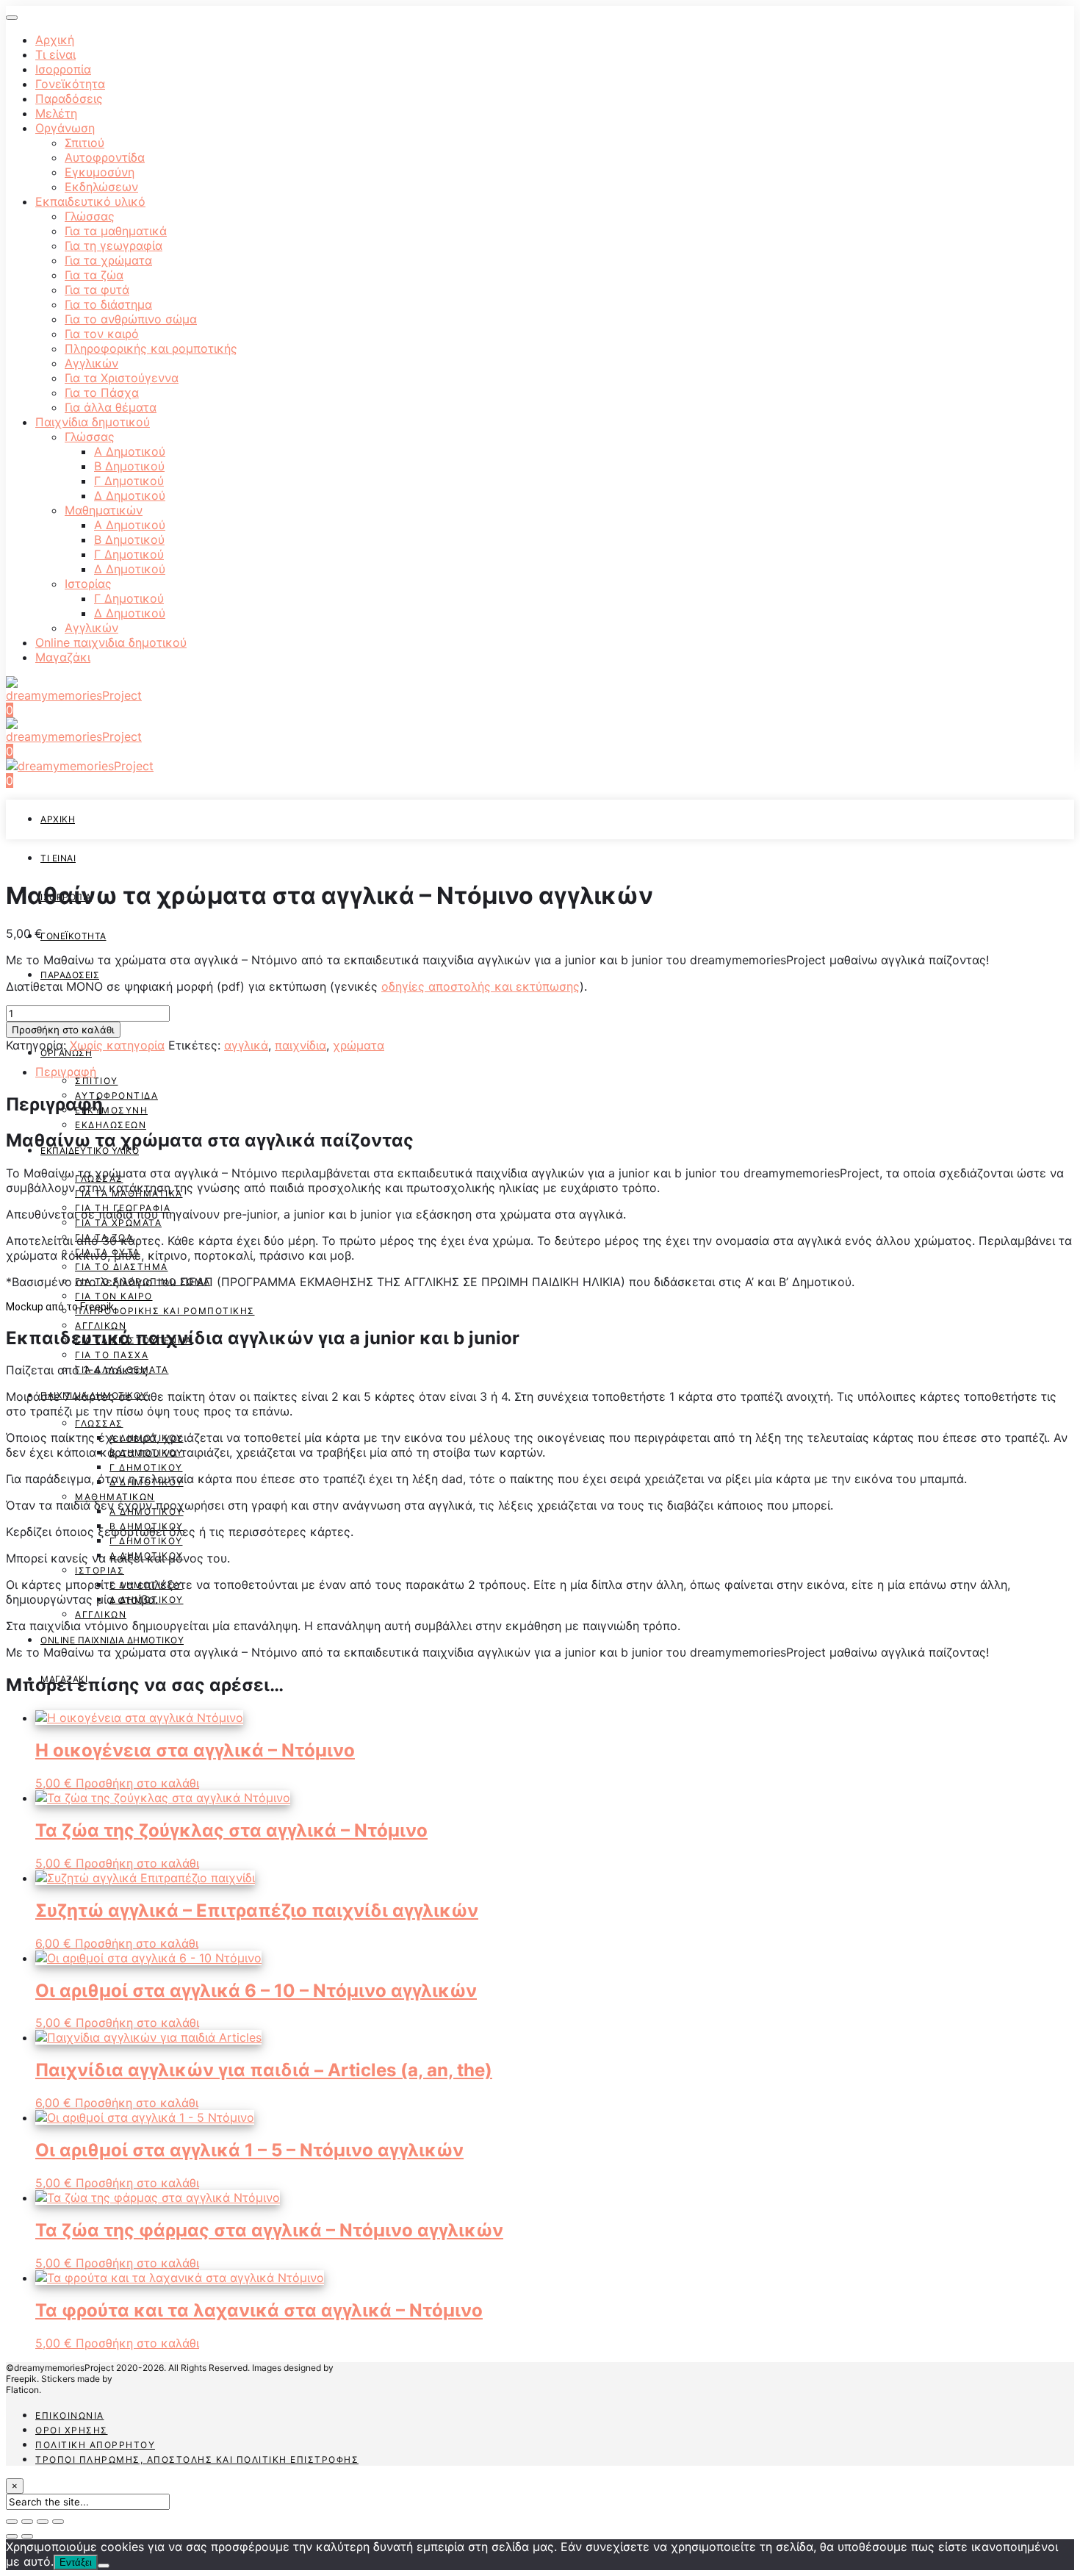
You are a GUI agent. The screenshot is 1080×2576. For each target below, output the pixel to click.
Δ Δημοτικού (130, 495)
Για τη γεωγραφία (114, 245)
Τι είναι (55, 54)
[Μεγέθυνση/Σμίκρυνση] (58, 2522)
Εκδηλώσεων (101, 187)
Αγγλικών (91, 363)
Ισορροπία (63, 69)
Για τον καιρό (102, 334)
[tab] (555, 1072)
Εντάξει (76, 2562)
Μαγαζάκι (63, 657)
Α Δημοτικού (130, 451)
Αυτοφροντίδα (105, 157)
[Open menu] (12, 18)
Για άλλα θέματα (111, 407)
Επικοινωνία (70, 2415)
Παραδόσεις (69, 98)
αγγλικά (246, 1045)
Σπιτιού (84, 143)
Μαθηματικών (104, 510)
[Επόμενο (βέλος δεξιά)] (27, 2536)
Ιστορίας (88, 584)
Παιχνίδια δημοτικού (93, 422)
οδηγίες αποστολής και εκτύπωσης (480, 986)
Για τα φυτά (97, 290)
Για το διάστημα (108, 304)
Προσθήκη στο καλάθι (63, 1030)
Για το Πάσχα (102, 392)
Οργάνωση (65, 128)
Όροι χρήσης (72, 2430)
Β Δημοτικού (129, 466)
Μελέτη (56, 113)
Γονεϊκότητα (70, 84)
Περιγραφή (66, 1072)
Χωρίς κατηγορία (117, 1045)
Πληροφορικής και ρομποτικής (151, 348)
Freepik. (22, 2379)
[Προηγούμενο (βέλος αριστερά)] (12, 2536)
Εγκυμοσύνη (100, 172)
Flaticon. (24, 2390)
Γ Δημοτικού (129, 481)
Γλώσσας (90, 216)
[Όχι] (104, 2566)
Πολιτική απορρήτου (95, 2445)
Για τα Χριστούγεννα (122, 378)
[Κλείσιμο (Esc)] (12, 2522)
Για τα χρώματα (108, 260)
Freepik (97, 1307)
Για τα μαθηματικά (116, 231)
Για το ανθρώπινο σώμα (131, 319)
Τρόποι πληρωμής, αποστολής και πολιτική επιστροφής (197, 2460)
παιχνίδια (300, 1045)
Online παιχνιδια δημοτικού (111, 642)
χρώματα (359, 1045)
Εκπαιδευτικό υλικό (90, 201)
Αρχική (55, 40)
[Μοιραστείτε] (27, 2522)
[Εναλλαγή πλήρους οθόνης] (43, 2522)
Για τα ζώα (94, 275)
